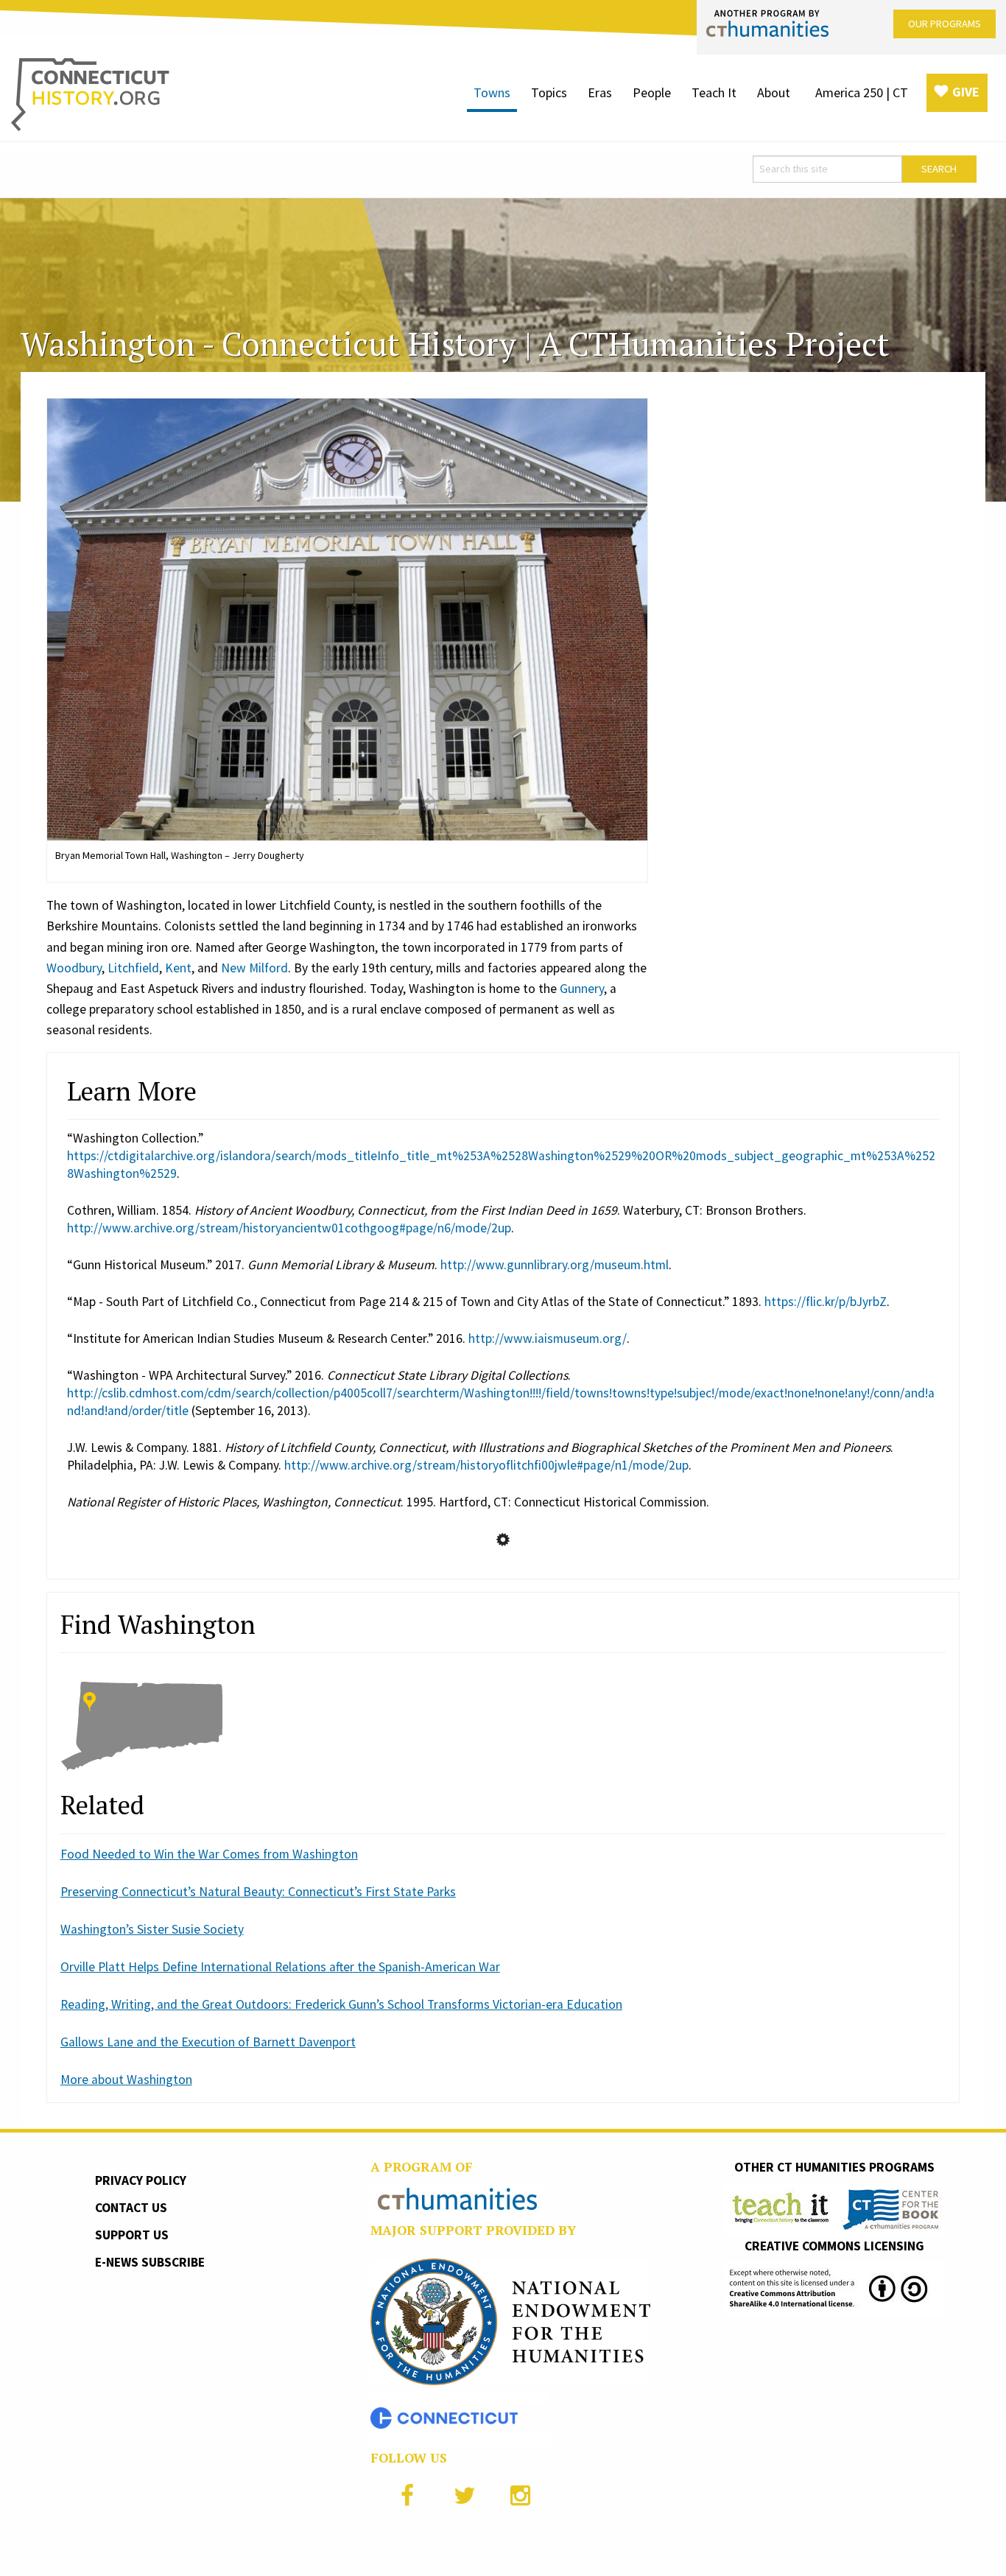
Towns (492, 92)
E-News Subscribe (150, 2262)
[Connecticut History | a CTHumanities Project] (90, 94)
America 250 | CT (862, 92)
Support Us (132, 2235)
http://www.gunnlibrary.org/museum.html (555, 1265)
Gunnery (582, 989)
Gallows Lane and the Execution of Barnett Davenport (208, 2042)
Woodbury (74, 968)
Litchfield (133, 968)
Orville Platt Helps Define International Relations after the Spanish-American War (280, 1967)
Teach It (714, 92)
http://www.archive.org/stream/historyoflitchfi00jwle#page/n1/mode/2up (486, 1465)
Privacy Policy (141, 2180)
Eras (600, 92)
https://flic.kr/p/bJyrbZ (826, 1302)
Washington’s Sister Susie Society (152, 1929)
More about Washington (126, 2080)
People (652, 92)
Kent (178, 968)
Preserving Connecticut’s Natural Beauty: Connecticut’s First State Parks (258, 1892)
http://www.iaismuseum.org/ (548, 1338)
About (774, 92)
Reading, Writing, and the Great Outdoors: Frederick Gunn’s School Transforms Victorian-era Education (341, 2004)
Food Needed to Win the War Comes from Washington (209, 1854)
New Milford (254, 968)
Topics (549, 92)
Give (966, 92)
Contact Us (131, 2208)
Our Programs (945, 24)
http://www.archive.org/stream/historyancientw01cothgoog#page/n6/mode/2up (289, 1228)
